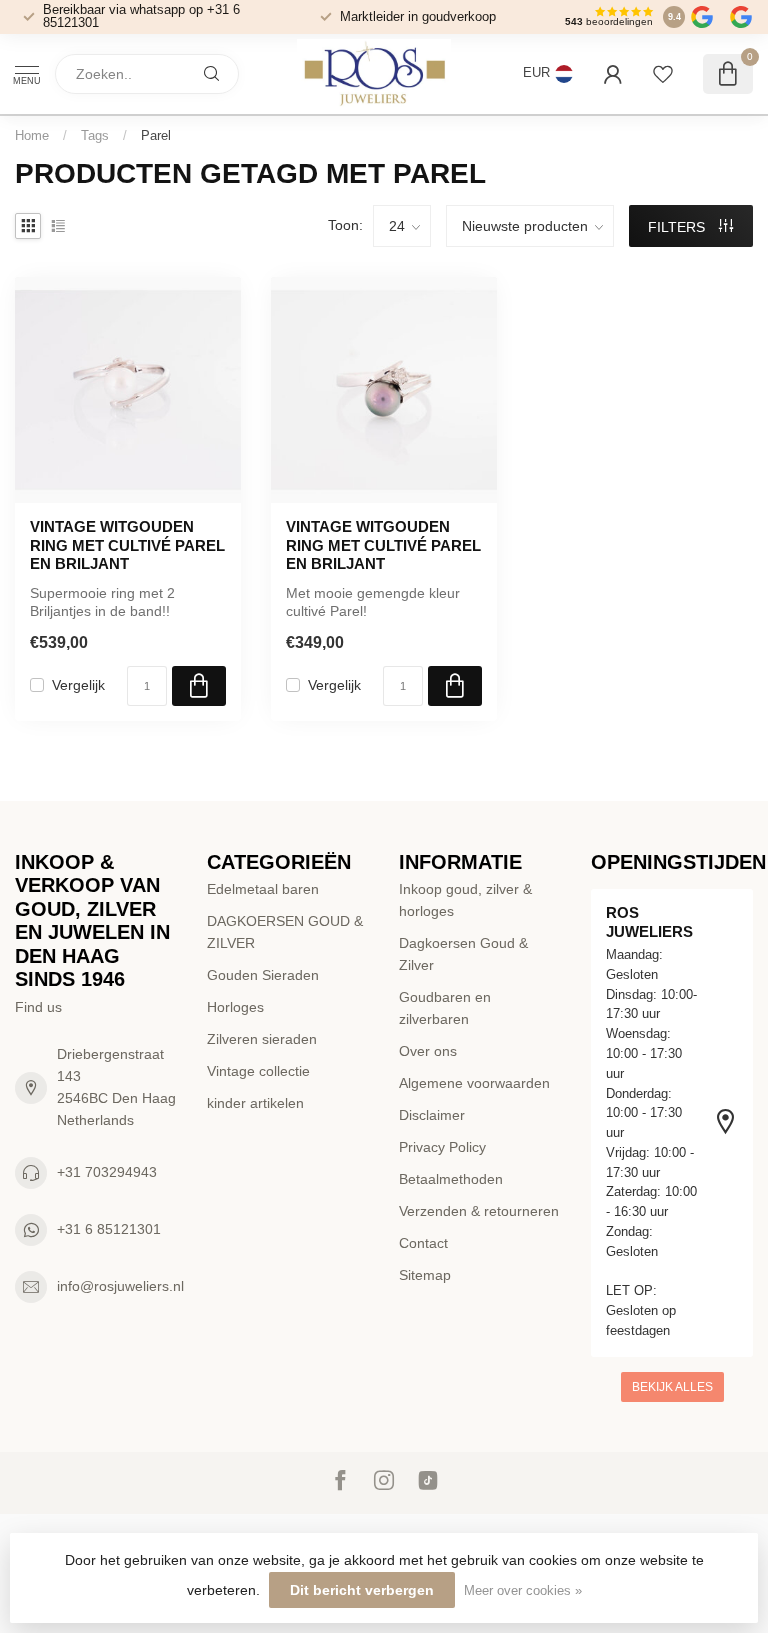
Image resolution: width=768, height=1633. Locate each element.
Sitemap (425, 1275)
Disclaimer (432, 1115)
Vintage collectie (258, 1071)
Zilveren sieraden (262, 1039)
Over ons (428, 1051)
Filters (678, 227)
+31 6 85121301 (109, 1229)
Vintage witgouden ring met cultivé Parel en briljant (383, 545)
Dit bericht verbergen (362, 1590)
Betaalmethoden (451, 1179)
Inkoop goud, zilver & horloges (465, 900)
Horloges (235, 1007)
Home (32, 135)
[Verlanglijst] (663, 74)
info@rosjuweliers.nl (120, 1286)
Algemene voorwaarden (474, 1083)
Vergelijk (78, 685)
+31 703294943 (107, 1172)
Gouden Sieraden (263, 975)
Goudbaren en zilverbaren (445, 1008)
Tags (95, 135)
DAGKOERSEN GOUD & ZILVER (285, 932)
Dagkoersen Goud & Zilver (463, 954)
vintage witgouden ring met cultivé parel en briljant (127, 545)
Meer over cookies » (523, 1591)
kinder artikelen (255, 1103)
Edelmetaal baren (263, 889)
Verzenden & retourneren (479, 1211)
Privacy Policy (442, 1147)
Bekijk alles (672, 1387)
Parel (156, 135)
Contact (423, 1243)
